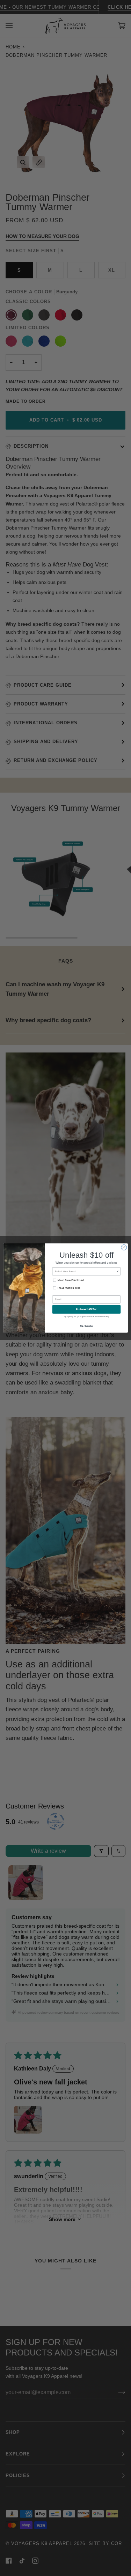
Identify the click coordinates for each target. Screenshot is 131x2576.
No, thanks (86, 1325)
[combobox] (85, 1271)
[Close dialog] (124, 1248)
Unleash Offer (86, 1309)
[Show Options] (118, 1271)
